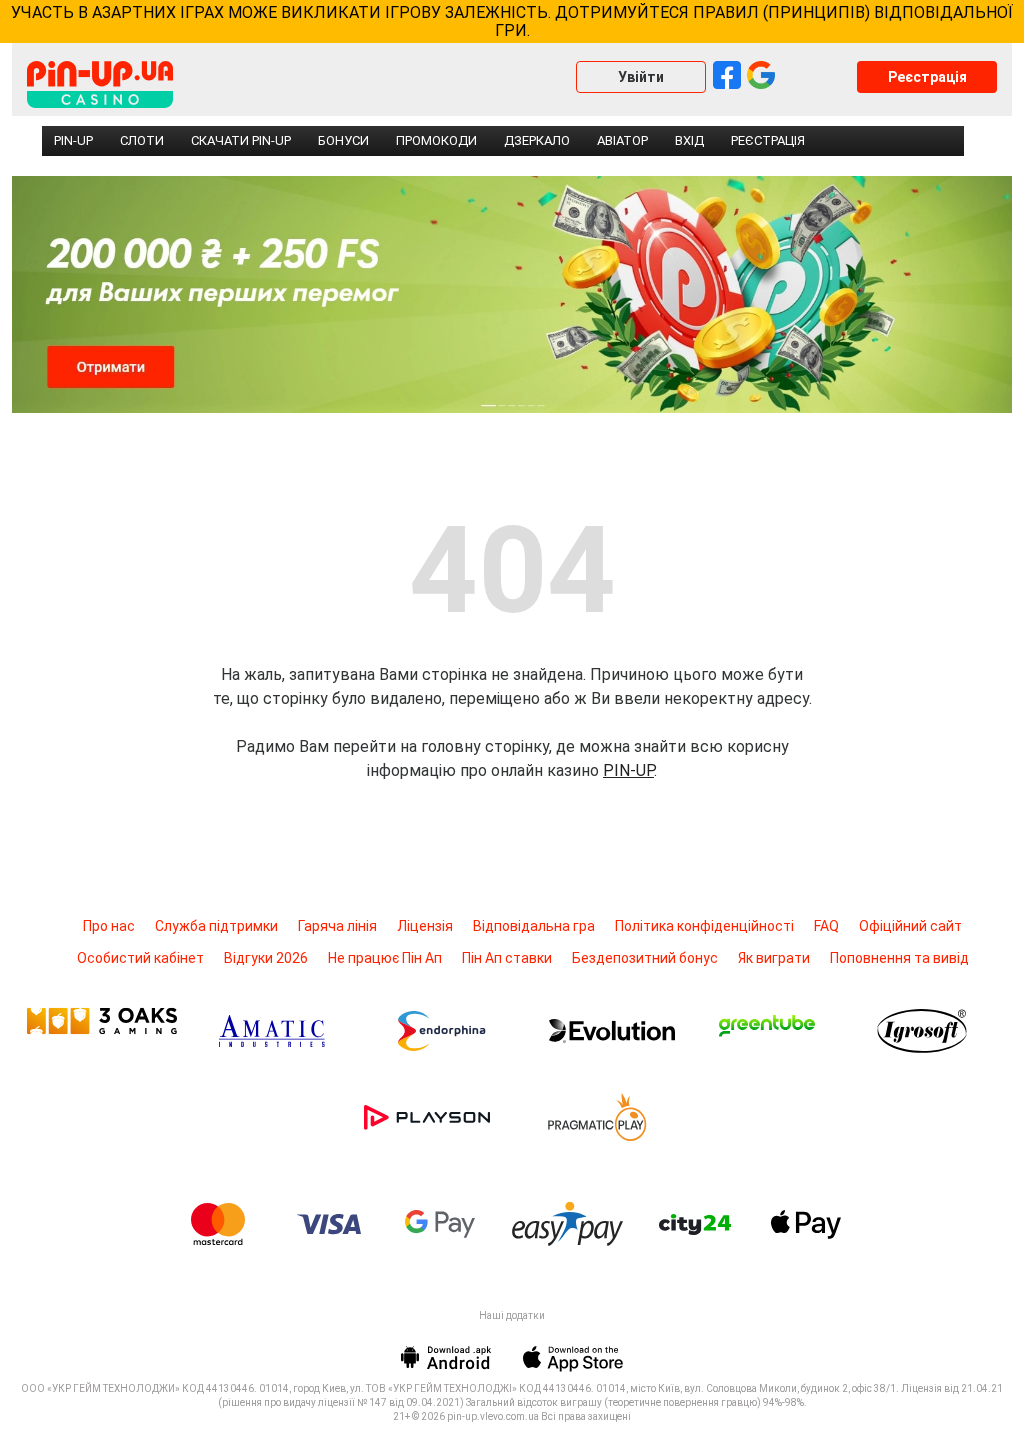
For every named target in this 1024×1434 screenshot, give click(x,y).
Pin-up (73, 140)
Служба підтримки (216, 926)
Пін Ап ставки (507, 958)
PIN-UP (628, 770)
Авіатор (622, 140)
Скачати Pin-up (241, 140)
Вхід (689, 140)
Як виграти (774, 958)
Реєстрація (927, 77)
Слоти (142, 140)
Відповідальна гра (534, 926)
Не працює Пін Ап (385, 958)
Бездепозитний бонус (645, 958)
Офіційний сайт (910, 926)
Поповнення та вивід (899, 958)
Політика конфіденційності (704, 926)
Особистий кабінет (140, 958)
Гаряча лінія (337, 926)
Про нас (109, 926)
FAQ (826, 926)
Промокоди (436, 140)
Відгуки (266, 958)
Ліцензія (425, 926)
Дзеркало (537, 140)
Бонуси (343, 140)
